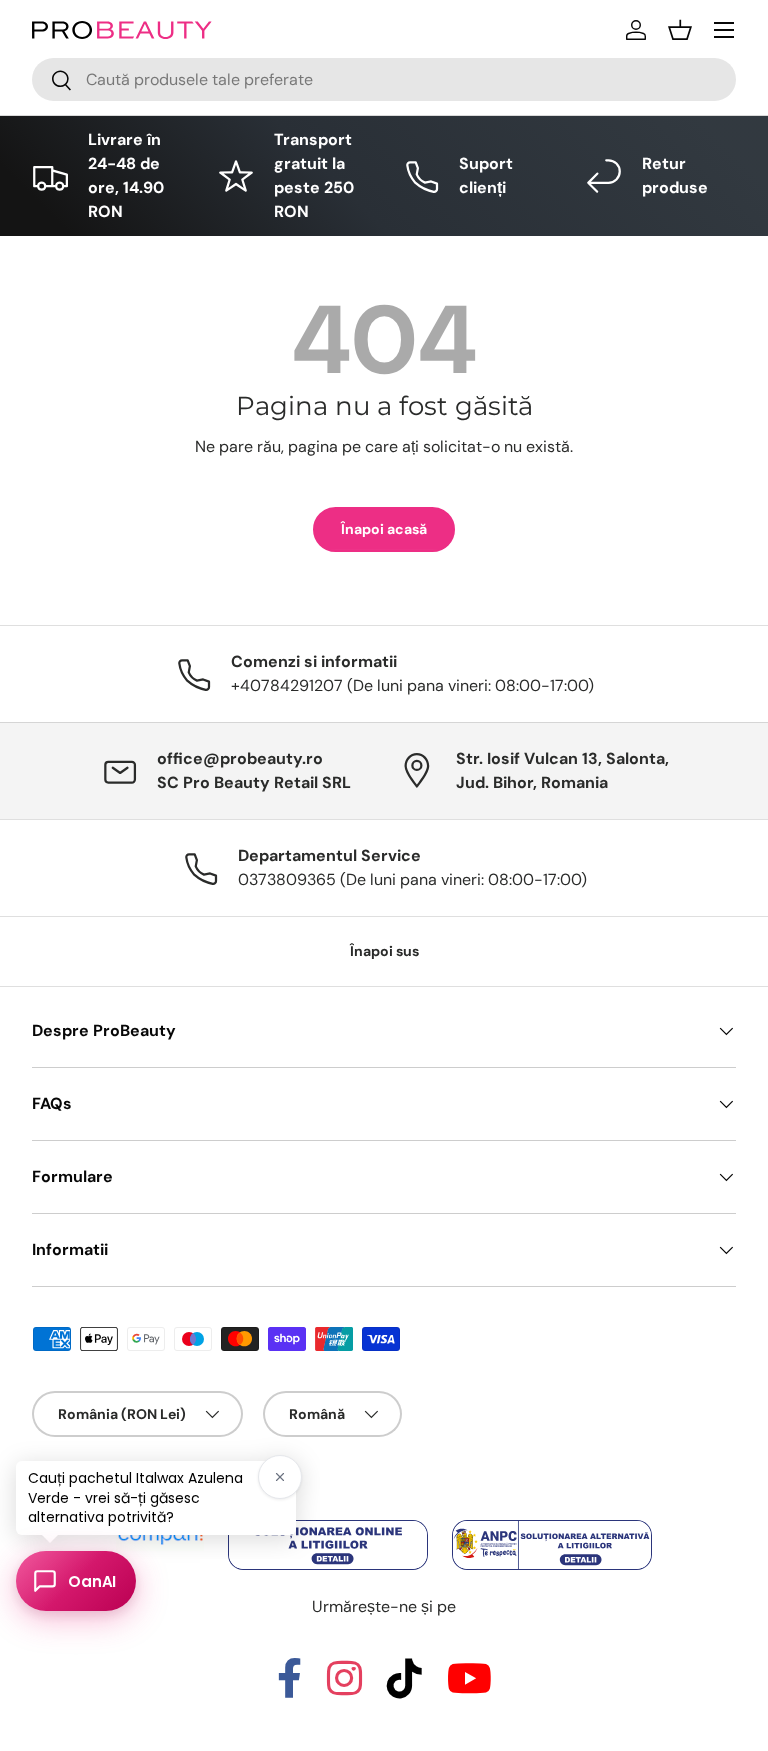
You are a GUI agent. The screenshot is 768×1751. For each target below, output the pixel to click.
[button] (680, 30)
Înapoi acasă (384, 529)
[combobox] (384, 79)
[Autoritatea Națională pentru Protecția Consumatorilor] (552, 1521)
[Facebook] (289, 1687)
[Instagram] (344, 1687)
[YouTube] (469, 1687)
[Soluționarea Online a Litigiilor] (330, 1521)
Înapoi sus (384, 951)
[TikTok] (404, 1687)
